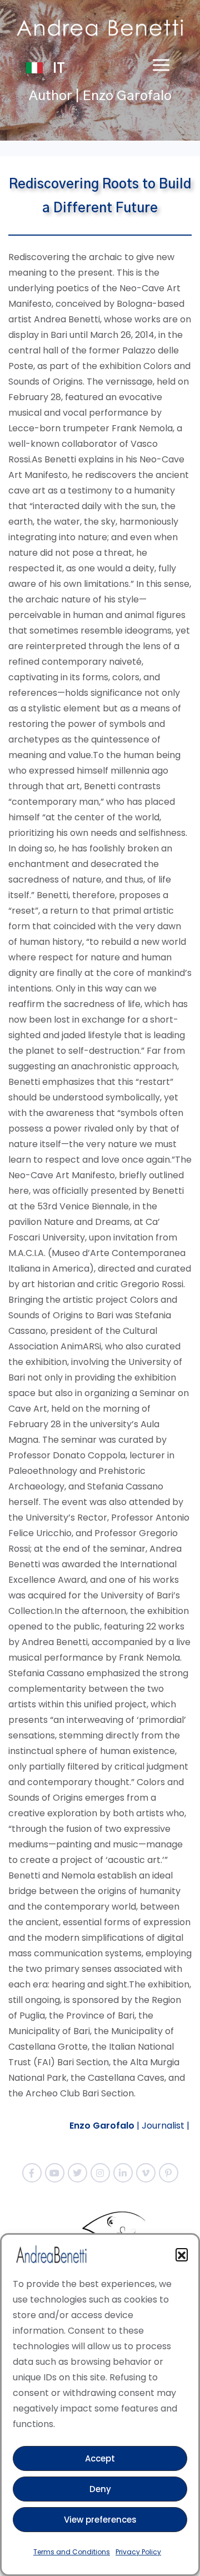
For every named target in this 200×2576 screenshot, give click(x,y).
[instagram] (100, 2173)
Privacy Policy (138, 2552)
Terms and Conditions (72, 2552)
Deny (100, 2489)
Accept (100, 2458)
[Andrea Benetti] (100, 28)
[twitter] (77, 2173)
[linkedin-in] (123, 2173)
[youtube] (55, 2173)
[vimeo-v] (146, 2173)
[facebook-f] (32, 2173)
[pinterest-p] (169, 2173)
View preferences (100, 2520)
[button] (182, 2254)
